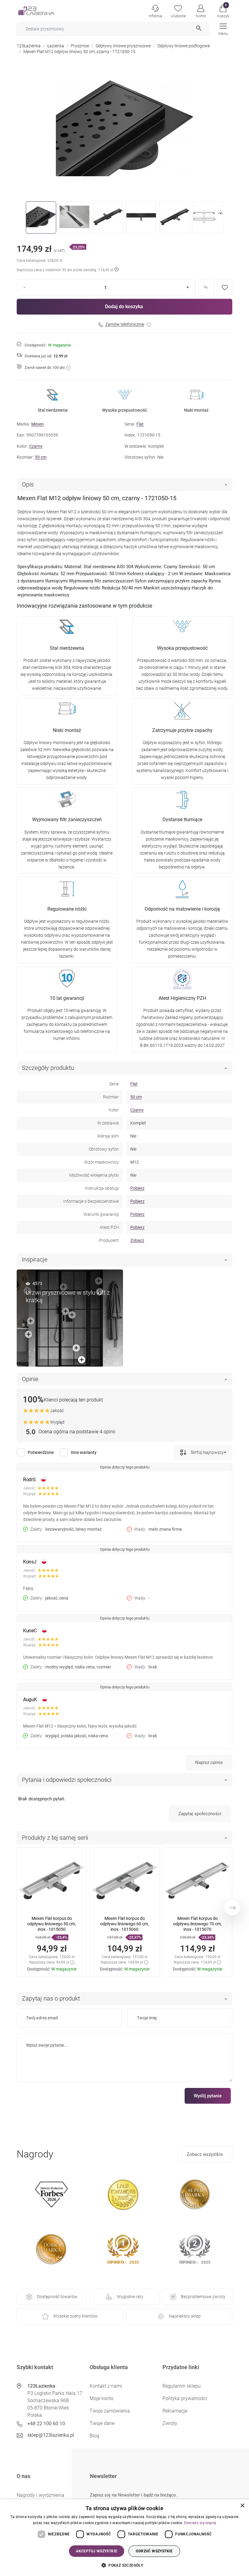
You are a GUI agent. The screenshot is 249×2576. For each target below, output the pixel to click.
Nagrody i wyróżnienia (41, 2495)
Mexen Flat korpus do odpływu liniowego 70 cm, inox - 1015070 (197, 1924)
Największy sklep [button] (185, 2316)
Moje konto (102, 2398)
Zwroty (170, 2423)
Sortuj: (196, 1452)
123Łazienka (29, 46)
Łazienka (56, 46)
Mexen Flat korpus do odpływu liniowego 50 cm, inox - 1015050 (52, 1924)
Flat (140, 424)
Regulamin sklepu (182, 2386)
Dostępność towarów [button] (57, 2297)
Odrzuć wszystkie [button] (154, 2551)
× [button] (242, 2506)
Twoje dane (102, 2423)
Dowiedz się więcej (200, 2523)
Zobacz (137, 1240)
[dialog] (124, 2538)
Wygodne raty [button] (130, 2297)
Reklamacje (175, 2411)
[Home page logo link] (46, 11)
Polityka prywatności (185, 2398)
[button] (223, 11)
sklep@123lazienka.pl (51, 2435)
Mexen (38, 424)
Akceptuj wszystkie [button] (97, 2551)
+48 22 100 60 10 (46, 2424)
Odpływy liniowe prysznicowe (123, 46)
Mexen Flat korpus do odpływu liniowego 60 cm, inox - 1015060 (124, 1924)
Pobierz (137, 1188)
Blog (94, 2436)
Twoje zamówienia (110, 2411)
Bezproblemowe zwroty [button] (203, 2297)
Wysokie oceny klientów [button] (75, 2316)
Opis (28, 484)
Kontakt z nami (106, 2386)
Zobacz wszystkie (205, 2154)
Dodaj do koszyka (124, 307)
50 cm (41, 457)
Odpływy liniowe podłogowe (184, 46)
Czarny (36, 446)
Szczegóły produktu (48, 1068)
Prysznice (80, 46)
